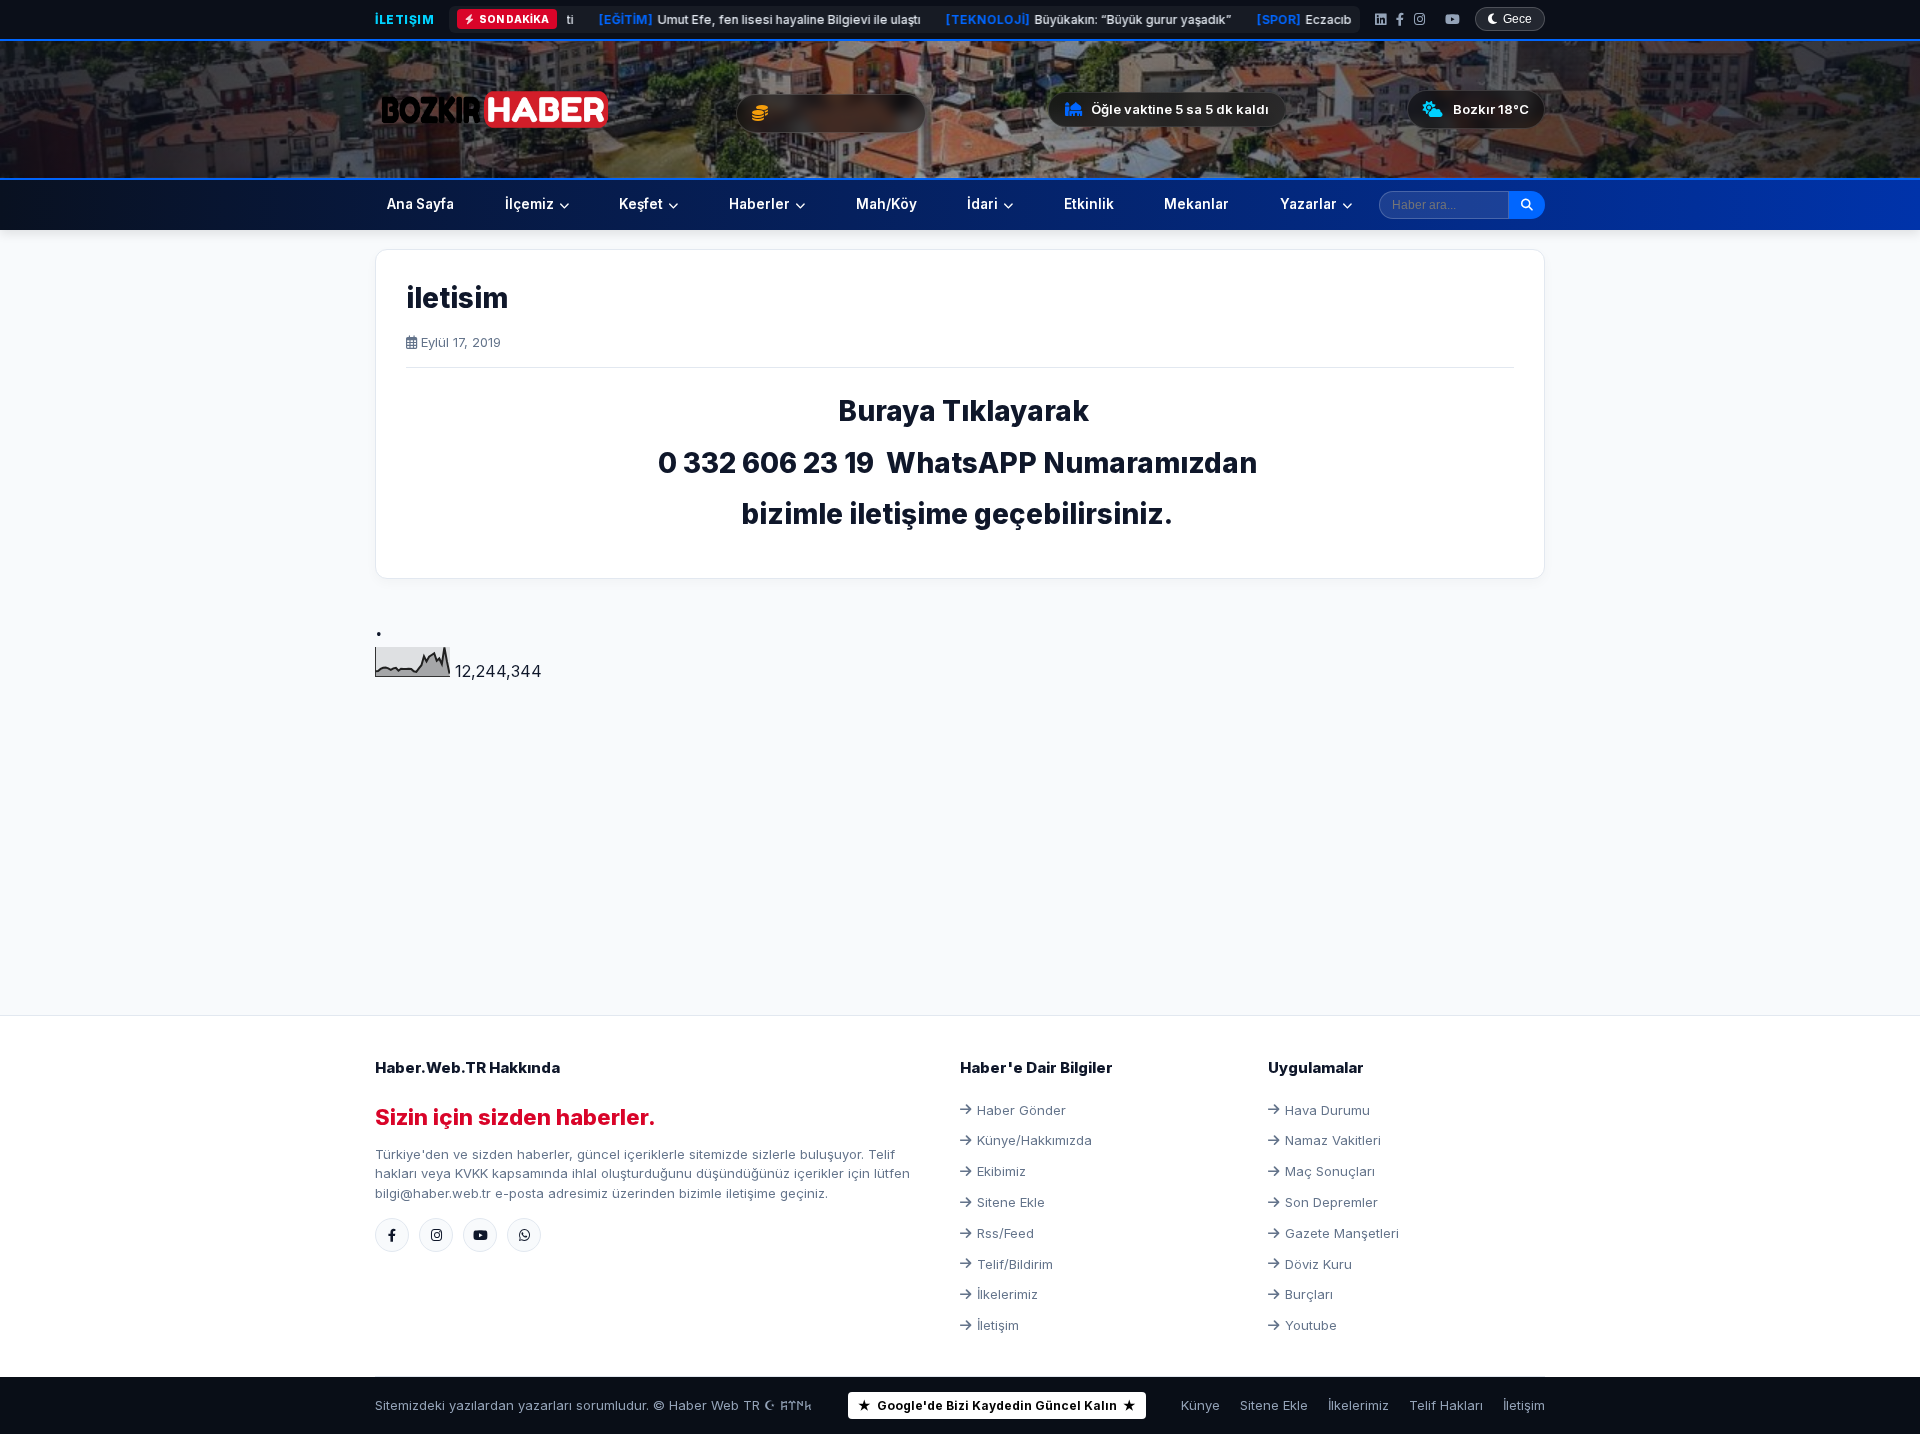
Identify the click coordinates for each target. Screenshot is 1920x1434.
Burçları (1309, 1294)
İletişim (404, 19)
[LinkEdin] (1380, 19)
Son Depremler (1331, 1202)
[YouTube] (1452, 19)
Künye (1200, 1405)
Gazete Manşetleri (1342, 1233)
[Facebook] (1400, 19)
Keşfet (641, 204)
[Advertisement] (960, 825)
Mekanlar (1196, 204)
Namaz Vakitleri (1333, 1140)
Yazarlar (1308, 204)
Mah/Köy (886, 204)
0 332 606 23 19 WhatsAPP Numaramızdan (960, 463)
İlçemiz (529, 204)
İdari (982, 204)
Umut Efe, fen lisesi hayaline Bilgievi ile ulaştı (684, 19)
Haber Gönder (1021, 1110)
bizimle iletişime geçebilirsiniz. (960, 514)
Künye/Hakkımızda (1034, 1140)
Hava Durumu (1327, 1110)
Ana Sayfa (420, 204)
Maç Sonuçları (1330, 1171)
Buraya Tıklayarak (960, 411)
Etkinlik (1089, 204)
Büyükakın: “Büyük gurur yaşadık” (1013, 19)
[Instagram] (1419, 19)
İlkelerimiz (1007, 1294)
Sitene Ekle (1011, 1202)
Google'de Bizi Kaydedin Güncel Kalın (997, 1405)
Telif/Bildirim (1015, 1264)
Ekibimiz (1001, 1171)
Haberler (759, 204)
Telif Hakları (1446, 1405)
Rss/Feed (1005, 1233)
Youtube (1311, 1325)
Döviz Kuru (1318, 1264)
